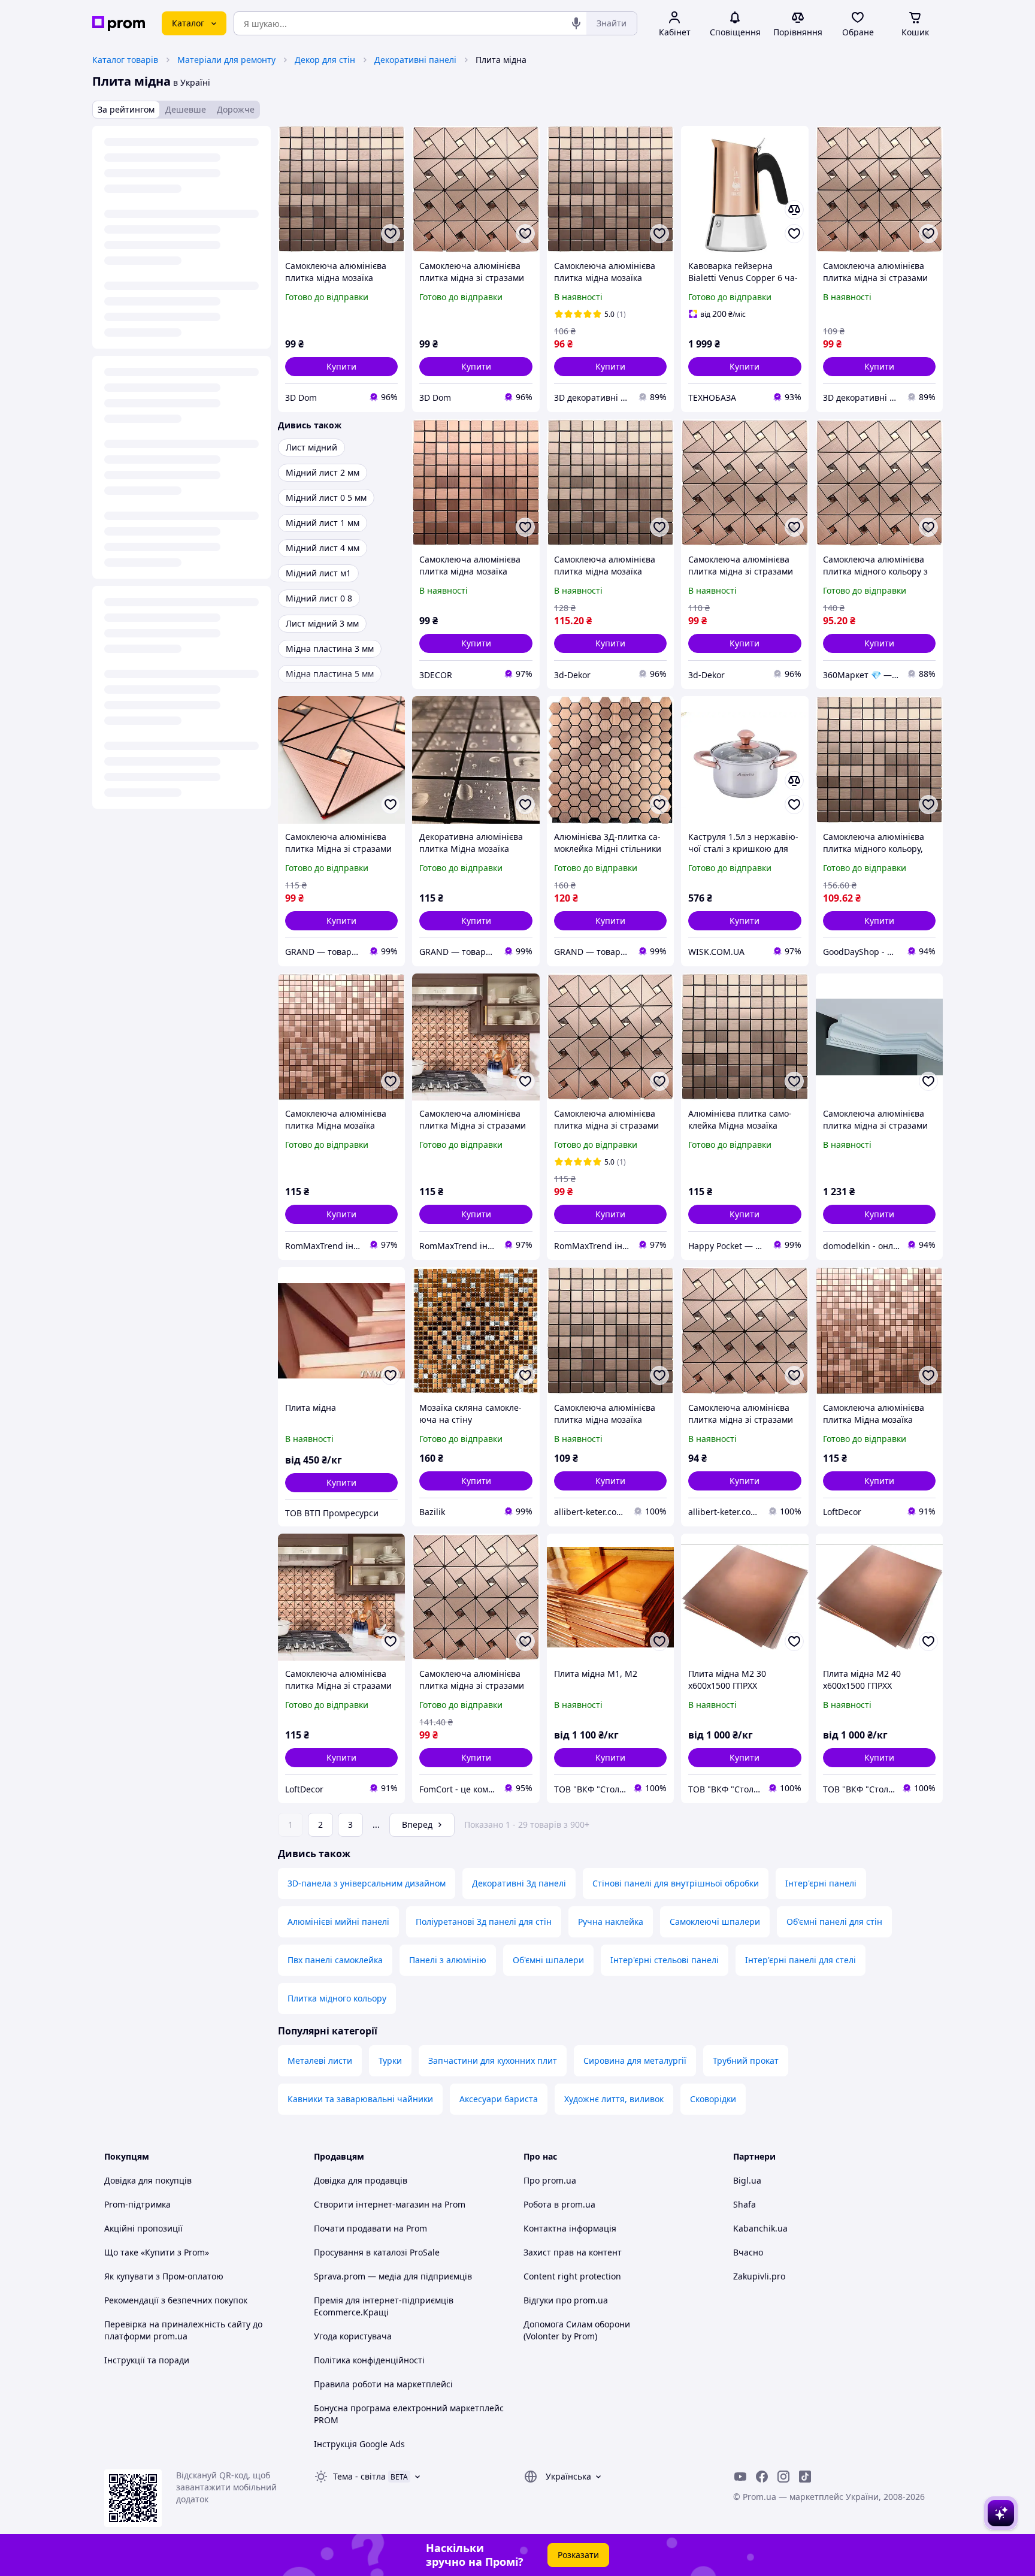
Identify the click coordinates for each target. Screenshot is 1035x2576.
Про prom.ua (550, 2180)
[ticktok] (805, 2477)
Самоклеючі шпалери (715, 1922)
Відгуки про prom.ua (566, 2300)
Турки (390, 2061)
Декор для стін (325, 60)
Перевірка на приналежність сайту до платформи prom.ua (183, 2330)
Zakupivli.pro (759, 2276)
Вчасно (748, 2252)
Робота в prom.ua (559, 2204)
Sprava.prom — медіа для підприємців (393, 2276)
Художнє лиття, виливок (614, 2099)
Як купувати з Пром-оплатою (164, 2276)
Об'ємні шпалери (548, 1960)
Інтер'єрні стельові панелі (665, 1960)
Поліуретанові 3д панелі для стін (484, 1922)
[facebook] (762, 2477)
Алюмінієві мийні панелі (338, 1922)
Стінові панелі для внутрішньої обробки (676, 1883)
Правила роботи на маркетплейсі (383, 2384)
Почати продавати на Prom (370, 2228)
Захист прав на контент (573, 2252)
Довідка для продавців (361, 2180)
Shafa (745, 2204)
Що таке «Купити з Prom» (157, 2252)
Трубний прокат (746, 2061)
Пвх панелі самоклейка (335, 1960)
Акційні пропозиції (143, 2228)
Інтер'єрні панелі (821, 1883)
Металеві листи (320, 2061)
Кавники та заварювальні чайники (360, 2099)
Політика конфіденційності (369, 2360)
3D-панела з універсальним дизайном (367, 1883)
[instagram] (783, 2477)
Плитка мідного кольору (337, 1998)
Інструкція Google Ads (359, 2444)
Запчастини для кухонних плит (493, 2061)
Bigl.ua (747, 2180)
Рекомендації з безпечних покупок (176, 2300)
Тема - (359, 2476)
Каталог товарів (125, 60)
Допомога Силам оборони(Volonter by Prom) (577, 2330)
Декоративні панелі (415, 60)
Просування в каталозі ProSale (377, 2252)
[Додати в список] (391, 234)
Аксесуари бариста (499, 2099)
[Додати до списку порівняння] (794, 210)
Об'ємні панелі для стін (834, 1922)
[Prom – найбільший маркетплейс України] (119, 24)
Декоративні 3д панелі (519, 1883)
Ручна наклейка (611, 1922)
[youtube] (740, 2477)
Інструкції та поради (147, 2360)
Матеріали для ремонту (226, 60)
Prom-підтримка (137, 2204)
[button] (341, 367)
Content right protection (572, 2276)
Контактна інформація (570, 2228)
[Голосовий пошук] (576, 23)
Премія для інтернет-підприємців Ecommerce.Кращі (384, 2306)
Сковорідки (713, 2099)
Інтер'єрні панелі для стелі (801, 1960)
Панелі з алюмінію (448, 1960)
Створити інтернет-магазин (372, 2204)
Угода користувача (353, 2336)
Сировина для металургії (635, 2061)
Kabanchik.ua (760, 2228)
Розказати (578, 2555)
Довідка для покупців (148, 2180)
